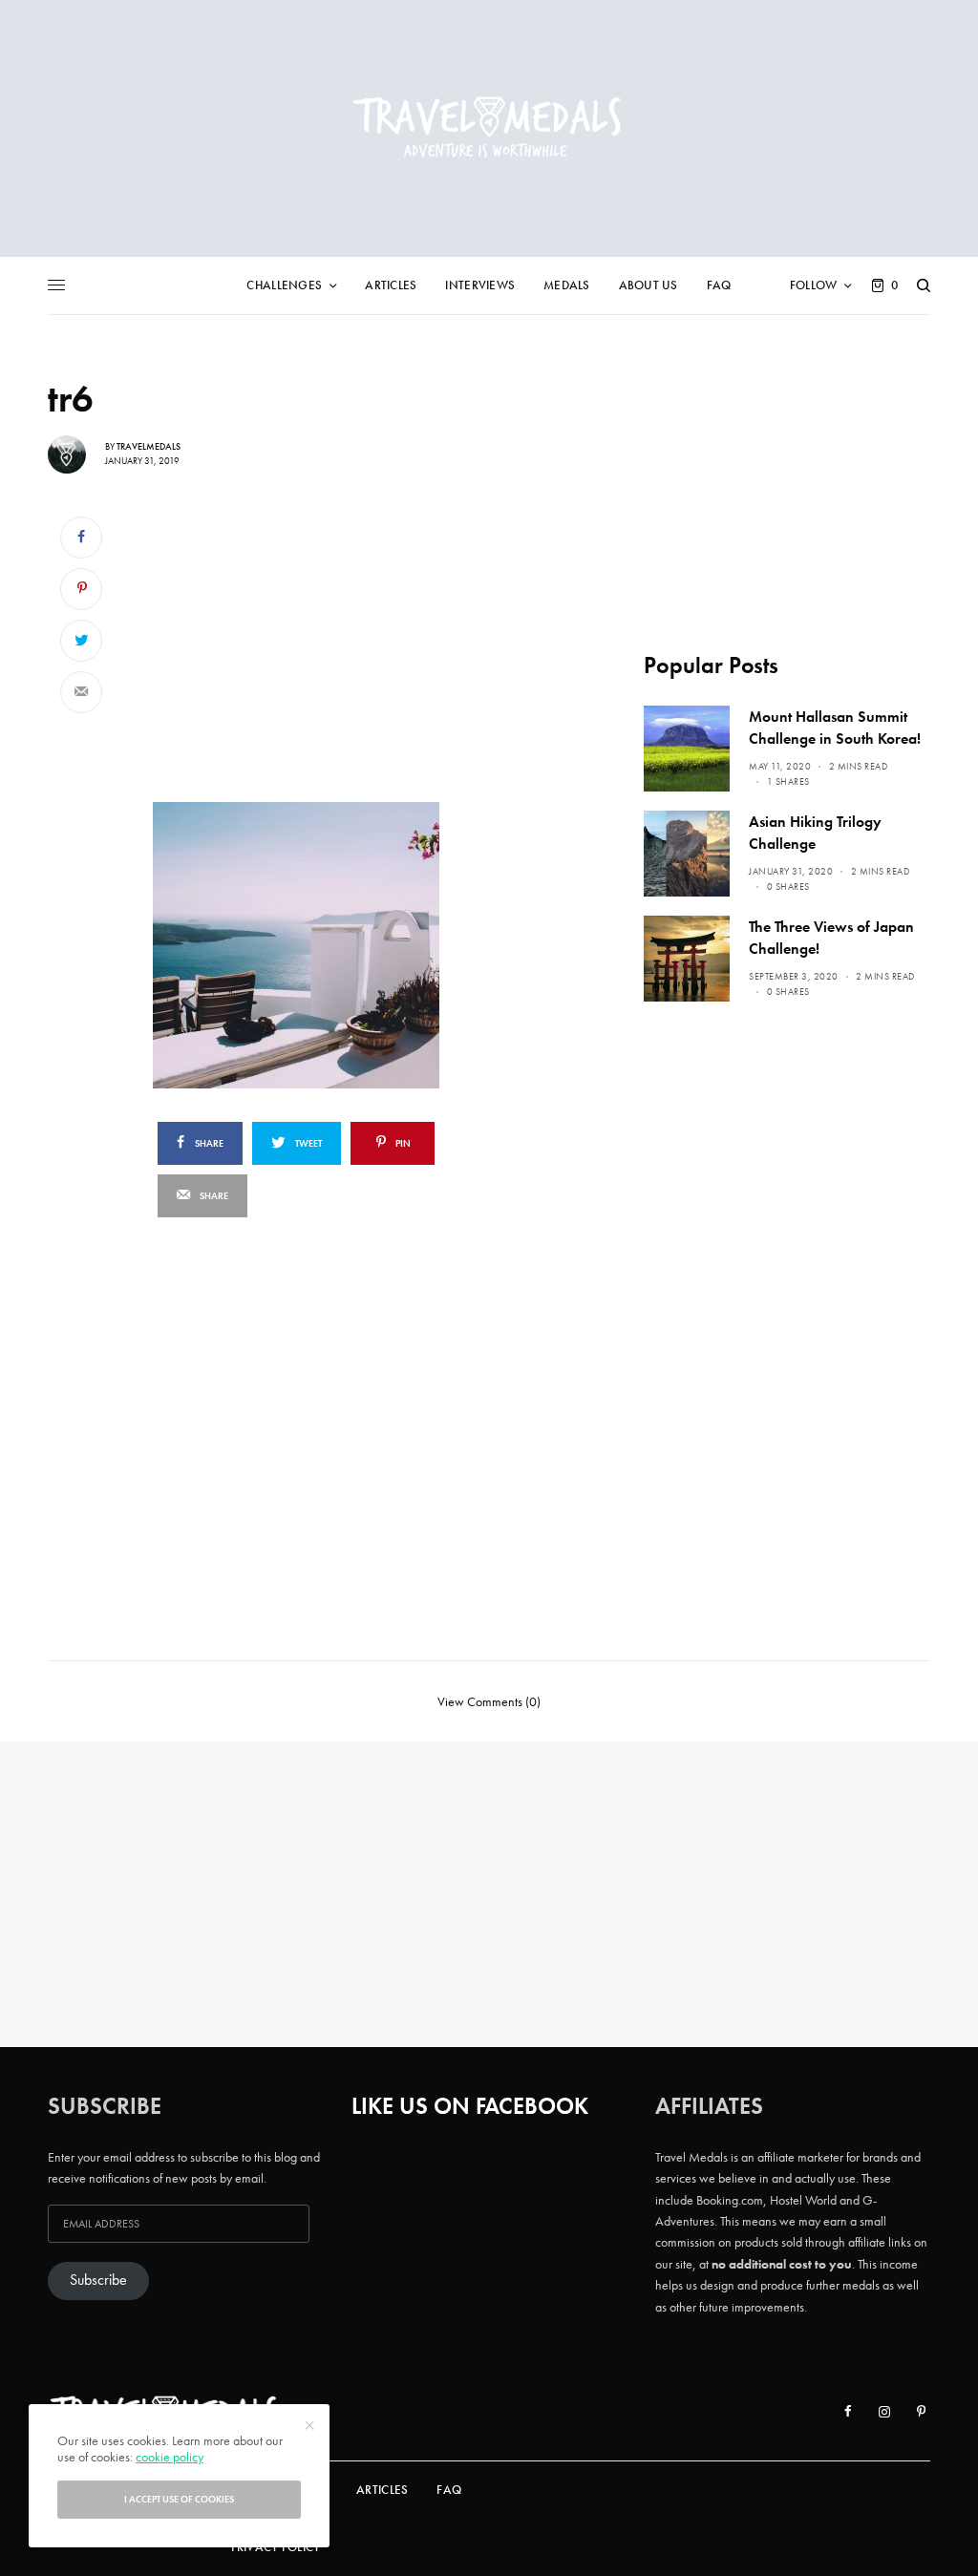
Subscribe (98, 2280)
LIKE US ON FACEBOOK (470, 2106)
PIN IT (351, 944)
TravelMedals (149, 446)
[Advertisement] (340, 645)
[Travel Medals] (489, 128)
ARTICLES (382, 2490)
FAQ (449, 2490)
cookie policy (170, 2457)
